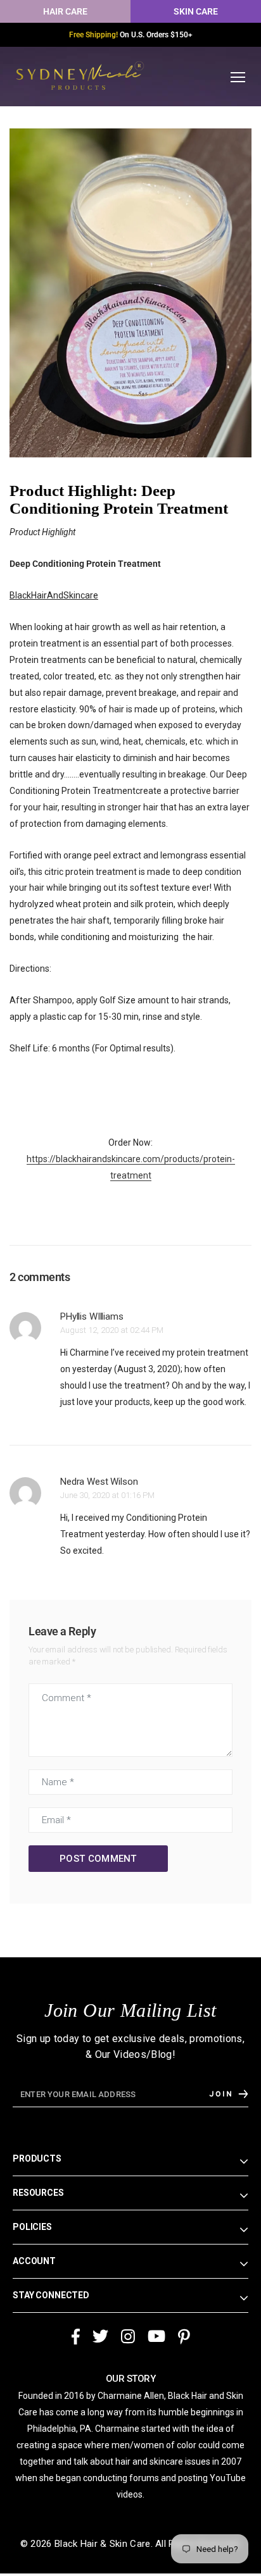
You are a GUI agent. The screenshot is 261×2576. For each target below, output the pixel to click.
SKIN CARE (196, 11)
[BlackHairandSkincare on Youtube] (156, 2332)
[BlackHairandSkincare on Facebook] (75, 2332)
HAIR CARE (65, 11)
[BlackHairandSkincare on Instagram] (128, 2332)
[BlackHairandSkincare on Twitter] (100, 2332)
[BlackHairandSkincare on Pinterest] (184, 2332)
